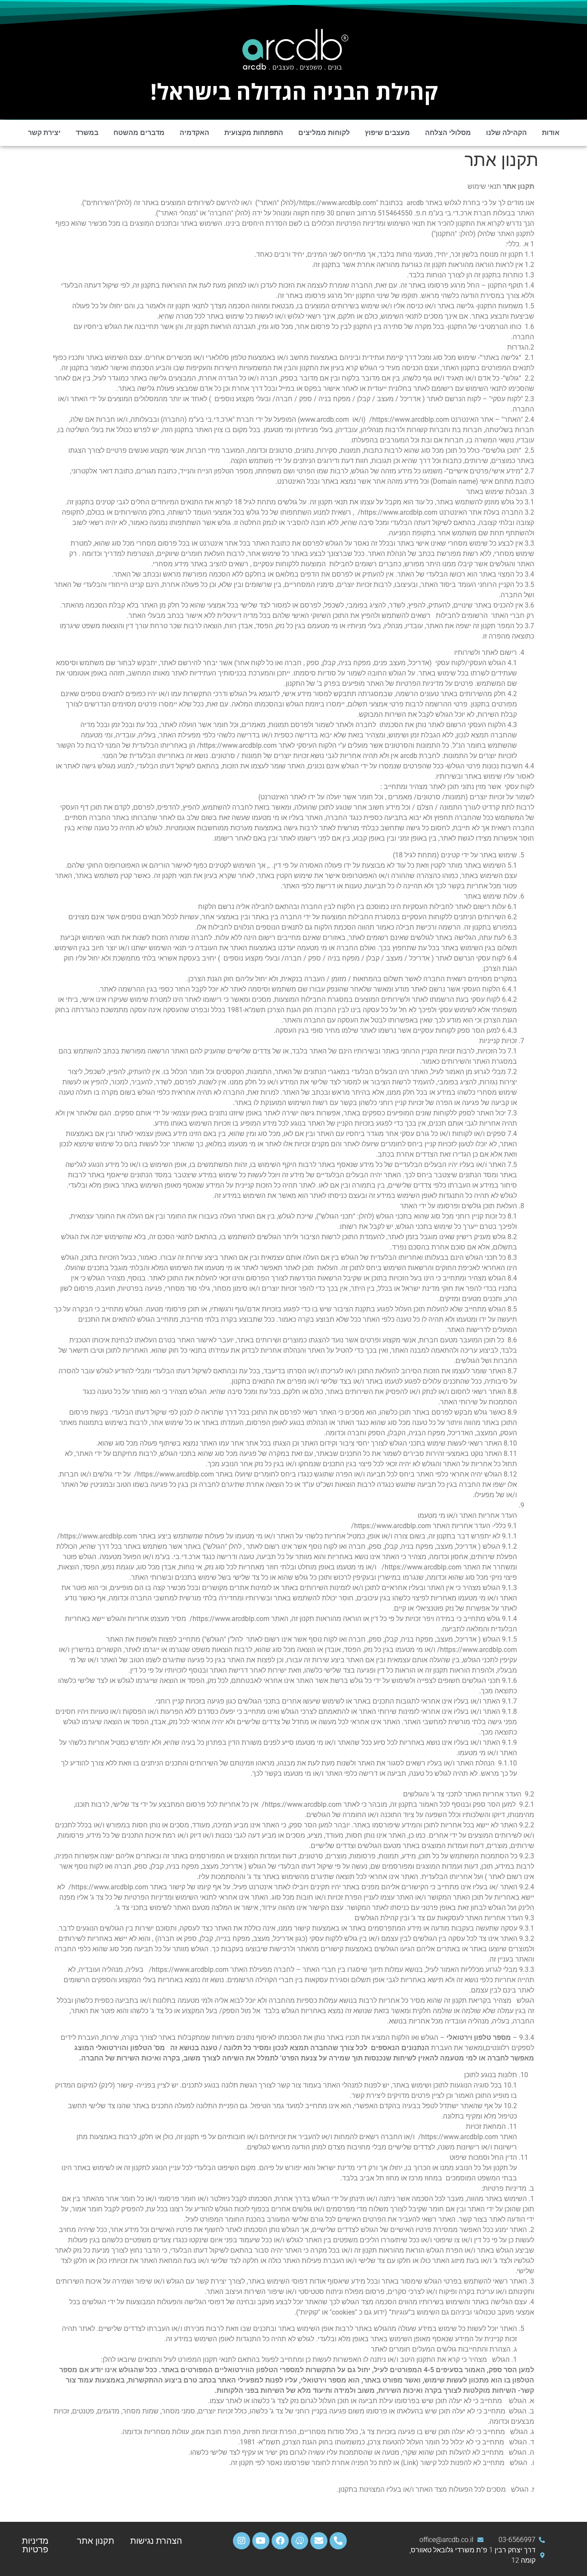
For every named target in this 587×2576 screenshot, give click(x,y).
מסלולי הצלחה (448, 133)
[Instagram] (242, 2541)
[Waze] (300, 2541)
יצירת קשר (44, 133)
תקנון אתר (96, 2541)
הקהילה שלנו (506, 133)
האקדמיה (194, 133)
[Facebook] (280, 2541)
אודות (551, 133)
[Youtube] (261, 2541)
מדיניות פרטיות (35, 2545)
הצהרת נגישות (157, 2541)
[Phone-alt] (338, 2541)
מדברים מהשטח (139, 133)
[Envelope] (319, 2541)
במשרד (87, 133)
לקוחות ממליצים (324, 133)
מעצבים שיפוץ (387, 133)
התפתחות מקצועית (254, 133)
